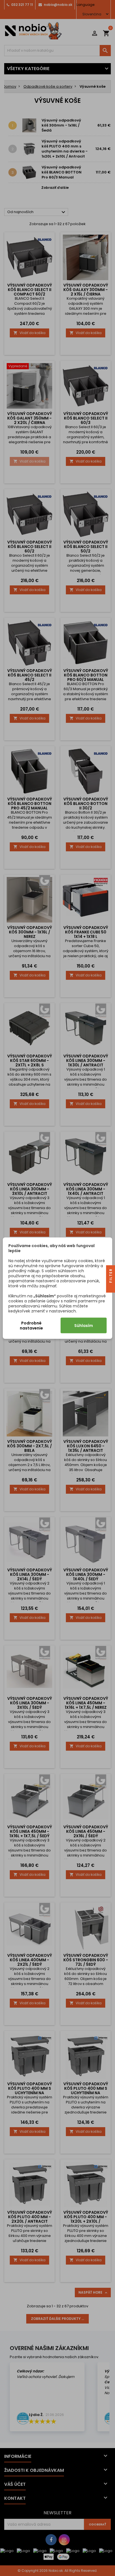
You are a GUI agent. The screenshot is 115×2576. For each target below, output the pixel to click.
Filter (111, 1276)
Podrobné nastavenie (31, 1325)
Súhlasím (84, 1325)
